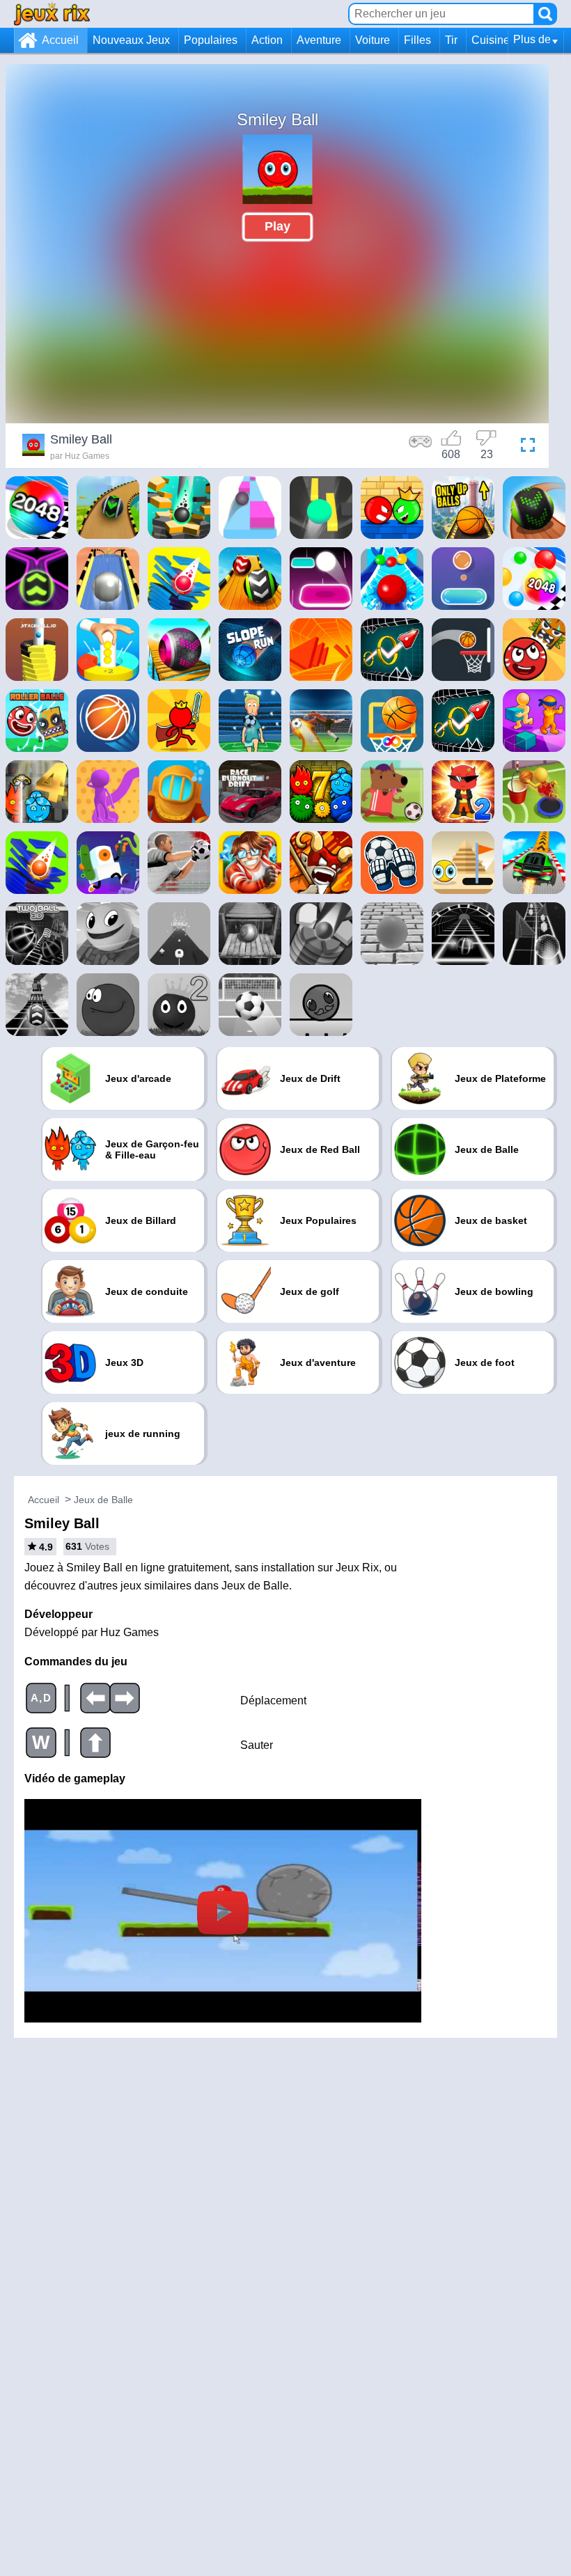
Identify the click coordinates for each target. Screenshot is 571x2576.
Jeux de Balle (103, 1500)
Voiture (373, 40)
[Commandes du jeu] (421, 447)
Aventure (319, 40)
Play (277, 226)
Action (267, 40)
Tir (451, 40)
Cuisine (491, 40)
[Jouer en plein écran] (524, 447)
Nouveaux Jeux (131, 40)
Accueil (60, 40)
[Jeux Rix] (52, 14)
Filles (417, 40)
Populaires (211, 40)
